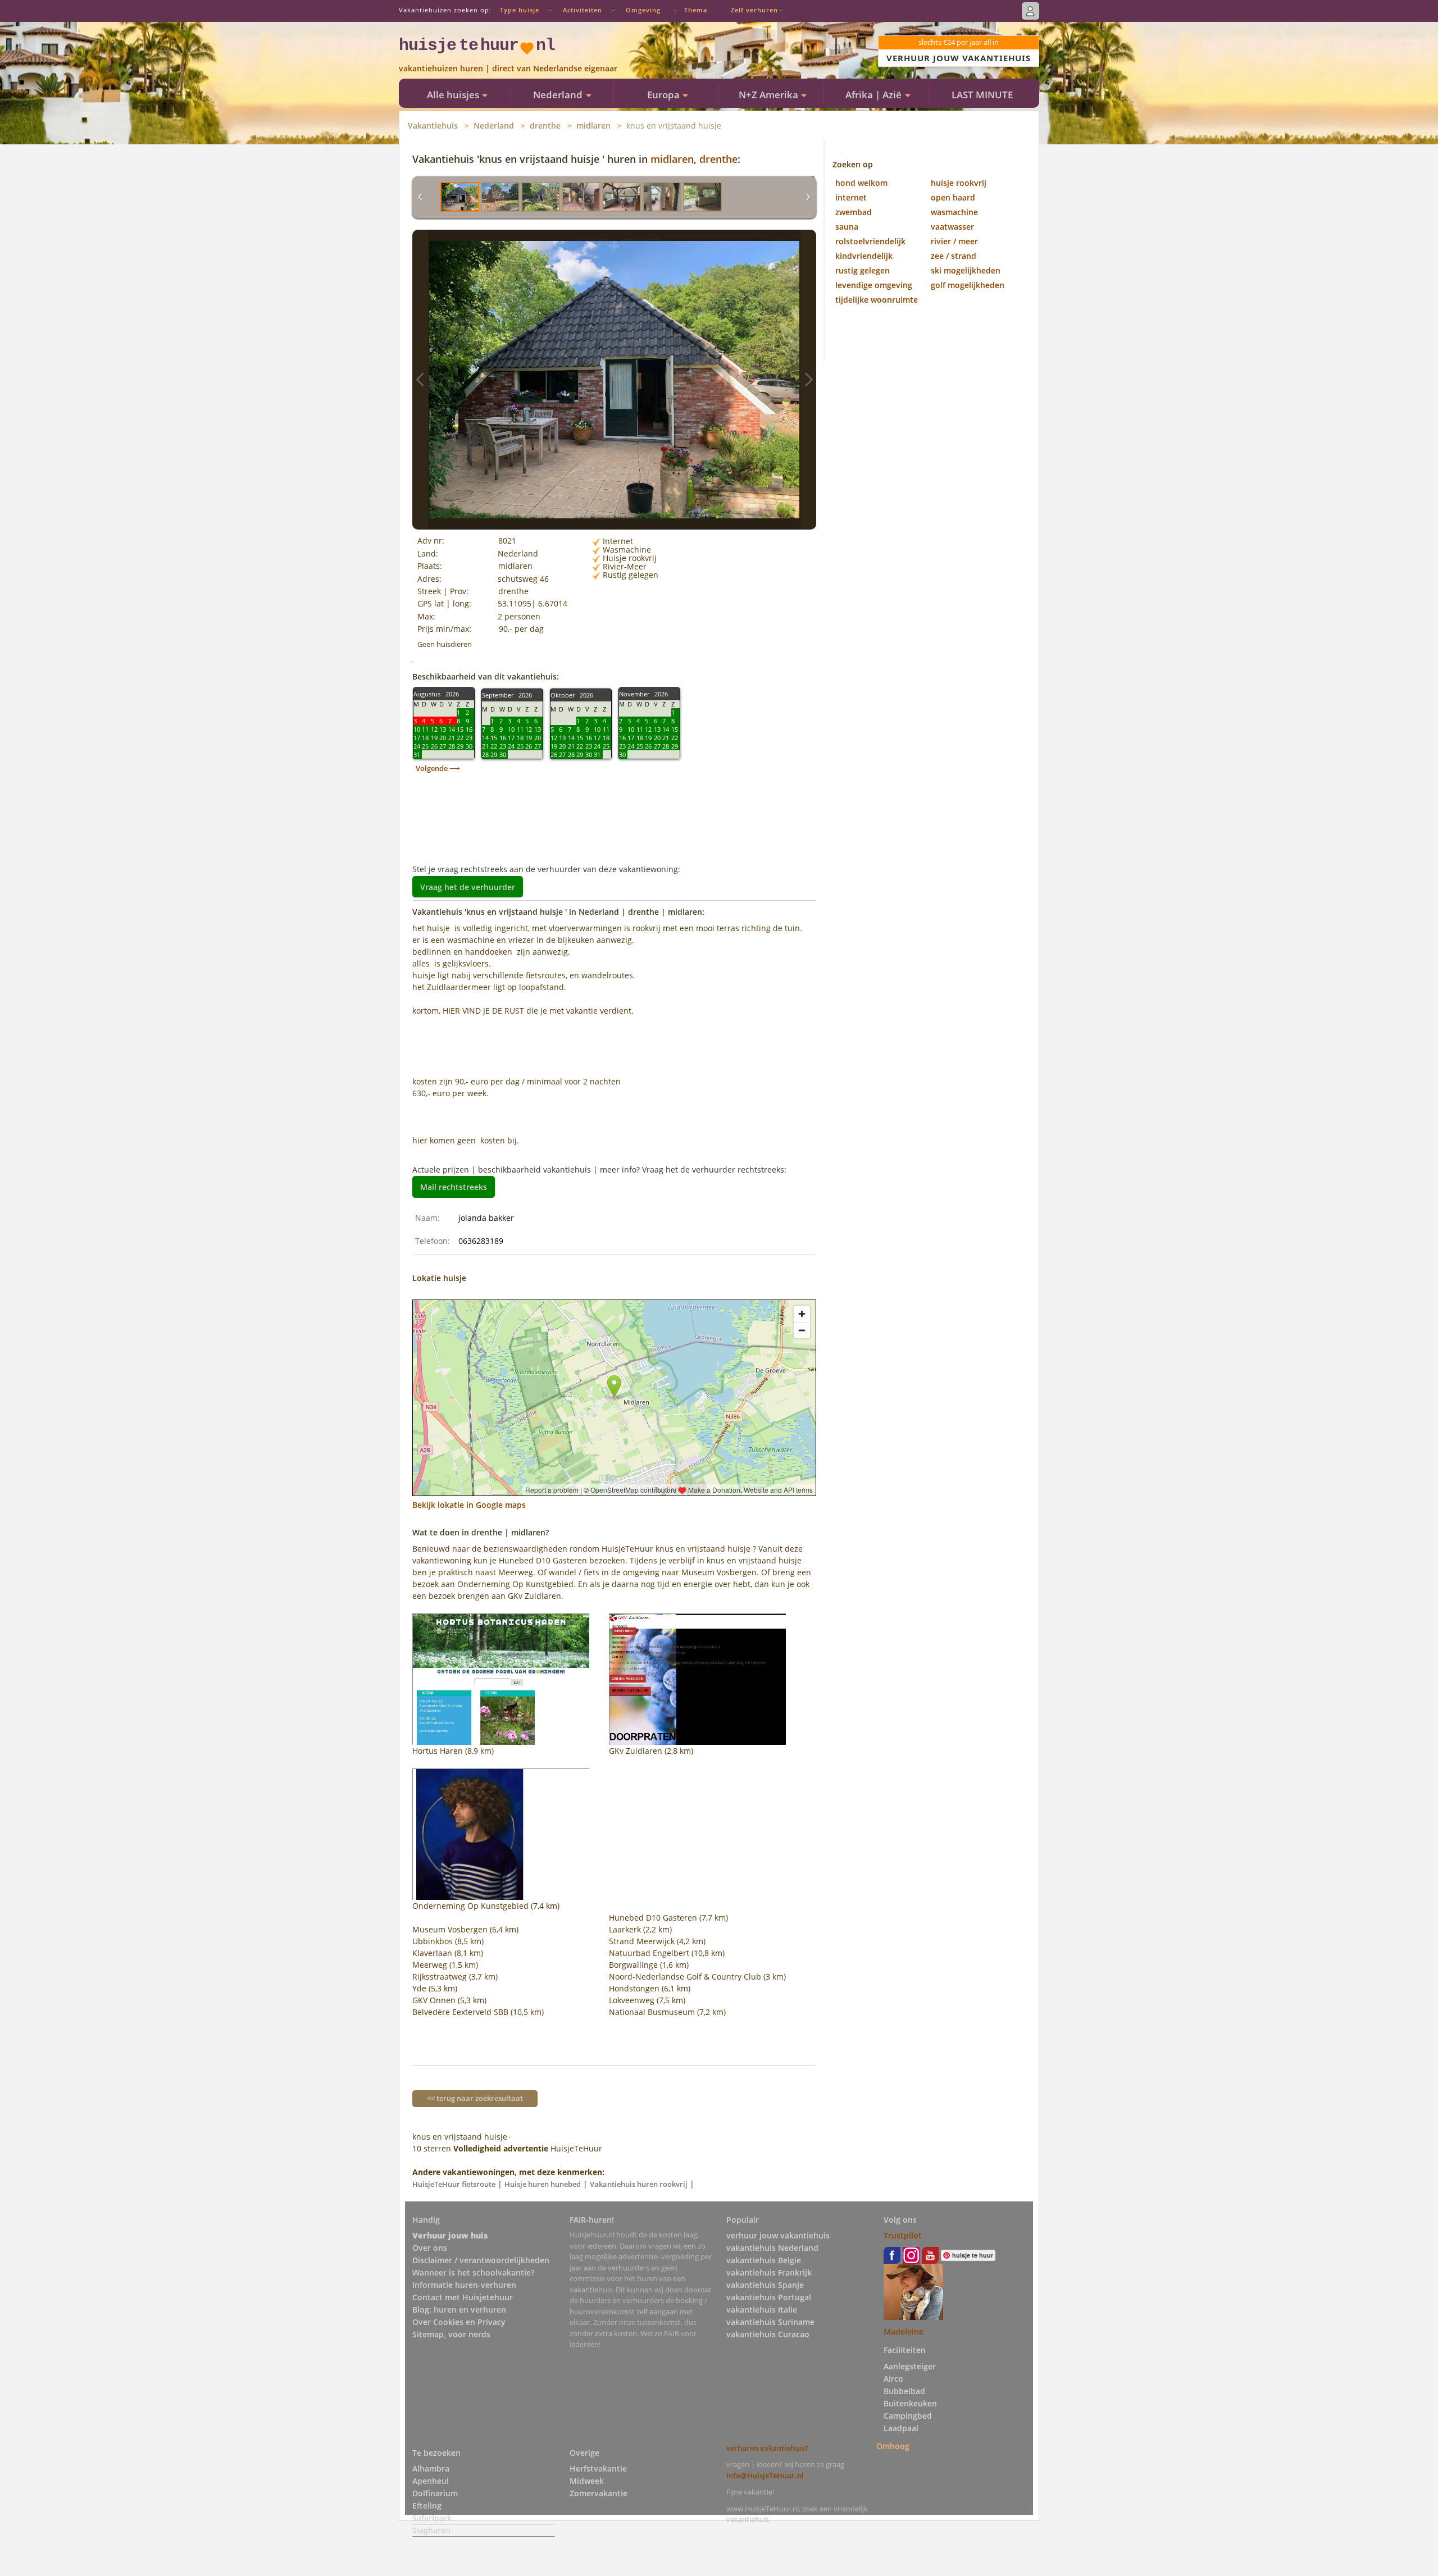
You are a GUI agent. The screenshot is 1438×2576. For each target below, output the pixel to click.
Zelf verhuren (754, 10)
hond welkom (861, 183)
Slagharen (431, 2530)
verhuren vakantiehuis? (767, 2448)
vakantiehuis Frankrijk (769, 2272)
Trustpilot (903, 2235)
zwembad (854, 212)
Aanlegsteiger (910, 2366)
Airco (893, 2379)
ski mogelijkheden (966, 270)
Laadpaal (901, 2428)
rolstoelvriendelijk (870, 241)
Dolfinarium (435, 2493)
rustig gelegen (863, 270)
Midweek (587, 2481)
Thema (696, 10)
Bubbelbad (904, 2391)
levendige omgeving (874, 285)
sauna (847, 227)
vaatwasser (952, 227)
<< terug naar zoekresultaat (475, 2098)
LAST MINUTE (982, 95)
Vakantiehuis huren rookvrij (639, 2184)
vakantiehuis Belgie (764, 2260)
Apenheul (431, 2481)
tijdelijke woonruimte (877, 300)
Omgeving (643, 10)
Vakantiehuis (433, 126)
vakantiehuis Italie (762, 2310)
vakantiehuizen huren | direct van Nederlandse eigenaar (508, 68)
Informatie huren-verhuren (464, 2285)
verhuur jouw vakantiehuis (778, 2235)
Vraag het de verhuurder (468, 886)
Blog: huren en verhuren (459, 2310)
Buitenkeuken (910, 2403)
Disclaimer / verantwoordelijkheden (481, 2260)
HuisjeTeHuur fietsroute (454, 2184)
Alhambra (431, 2468)
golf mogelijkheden (968, 285)
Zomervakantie (599, 2493)
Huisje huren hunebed (543, 2184)
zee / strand (954, 256)
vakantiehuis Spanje (765, 2285)
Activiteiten (583, 10)
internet (851, 197)
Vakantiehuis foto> (808, 380)
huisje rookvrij (959, 183)
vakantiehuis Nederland (772, 2248)
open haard (953, 197)
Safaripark (432, 2518)
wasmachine (954, 212)
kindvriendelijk (864, 256)
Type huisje (520, 10)
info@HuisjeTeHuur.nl (765, 2475)
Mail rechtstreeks (454, 1187)
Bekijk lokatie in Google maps (469, 1505)
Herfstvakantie (598, 2468)
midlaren (593, 126)
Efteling (427, 2506)
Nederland (494, 126)
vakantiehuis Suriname (770, 2322)
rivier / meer (954, 241)
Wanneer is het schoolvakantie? (473, 2272)
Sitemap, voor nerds (451, 2334)
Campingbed (908, 2416)
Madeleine (904, 2331)
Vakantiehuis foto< (420, 380)
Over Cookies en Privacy (459, 2322)
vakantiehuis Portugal (769, 2297)
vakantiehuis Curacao (768, 2334)
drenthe (545, 126)
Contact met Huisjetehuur (463, 2297)
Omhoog (893, 2446)
